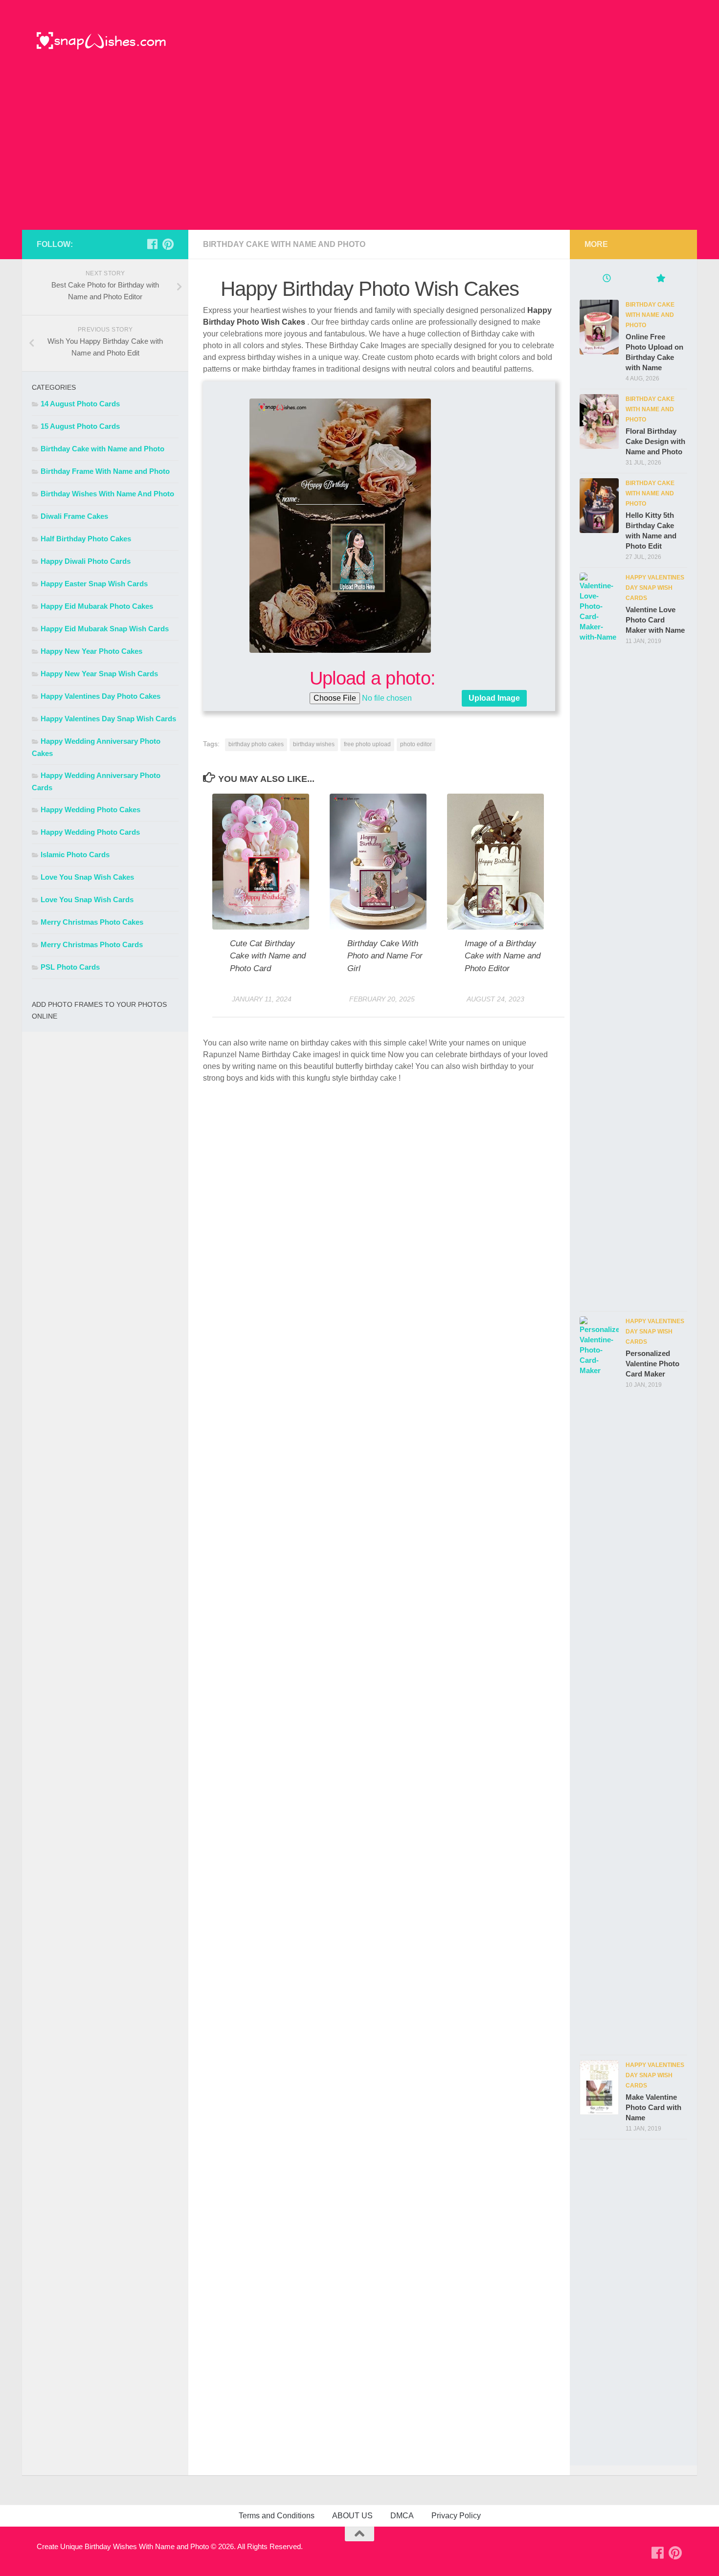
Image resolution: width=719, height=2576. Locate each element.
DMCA (402, 2516)
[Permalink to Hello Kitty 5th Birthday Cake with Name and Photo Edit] (599, 506)
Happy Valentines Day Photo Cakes (101, 696)
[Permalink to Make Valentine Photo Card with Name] (599, 2087)
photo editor (416, 744)
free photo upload (367, 744)
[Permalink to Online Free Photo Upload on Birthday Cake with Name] (599, 327)
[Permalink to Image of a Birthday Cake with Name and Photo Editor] (495, 861)
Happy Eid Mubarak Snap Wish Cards (105, 629)
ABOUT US (352, 2516)
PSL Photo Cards (70, 967)
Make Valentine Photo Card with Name (653, 2107)
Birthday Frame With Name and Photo (105, 471)
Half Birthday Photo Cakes (86, 539)
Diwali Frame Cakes (74, 516)
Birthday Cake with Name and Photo (284, 244)
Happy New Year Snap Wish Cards (99, 674)
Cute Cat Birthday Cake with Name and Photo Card (268, 956)
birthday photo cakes (256, 744)
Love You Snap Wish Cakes (87, 877)
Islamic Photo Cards (75, 855)
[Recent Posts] (607, 279)
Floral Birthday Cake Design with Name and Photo (655, 441)
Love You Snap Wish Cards (87, 899)
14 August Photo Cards (80, 404)
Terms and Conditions (277, 2516)
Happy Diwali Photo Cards (86, 561)
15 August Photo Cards (80, 426)
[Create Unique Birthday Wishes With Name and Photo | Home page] (101, 42)
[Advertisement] (359, 156)
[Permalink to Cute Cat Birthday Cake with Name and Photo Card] (261, 861)
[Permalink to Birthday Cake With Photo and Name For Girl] (378, 861)
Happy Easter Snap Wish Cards (94, 584)
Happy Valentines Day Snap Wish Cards (108, 719)
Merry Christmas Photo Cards (92, 944)
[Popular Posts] (660, 279)
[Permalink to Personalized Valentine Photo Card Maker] (599, 1683)
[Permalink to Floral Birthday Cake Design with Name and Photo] (599, 422)
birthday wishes (314, 744)
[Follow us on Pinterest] (168, 244)
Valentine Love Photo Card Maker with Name (655, 620)
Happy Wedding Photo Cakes (90, 810)
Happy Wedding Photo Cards (90, 832)
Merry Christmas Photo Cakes (92, 922)
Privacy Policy (456, 2516)
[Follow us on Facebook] (152, 244)
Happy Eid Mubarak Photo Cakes (97, 606)
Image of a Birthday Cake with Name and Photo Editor (503, 956)
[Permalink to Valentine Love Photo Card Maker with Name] (599, 939)
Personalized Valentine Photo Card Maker (652, 1364)
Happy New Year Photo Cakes (91, 651)
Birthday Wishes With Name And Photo (107, 494)
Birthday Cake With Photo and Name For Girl (385, 956)
